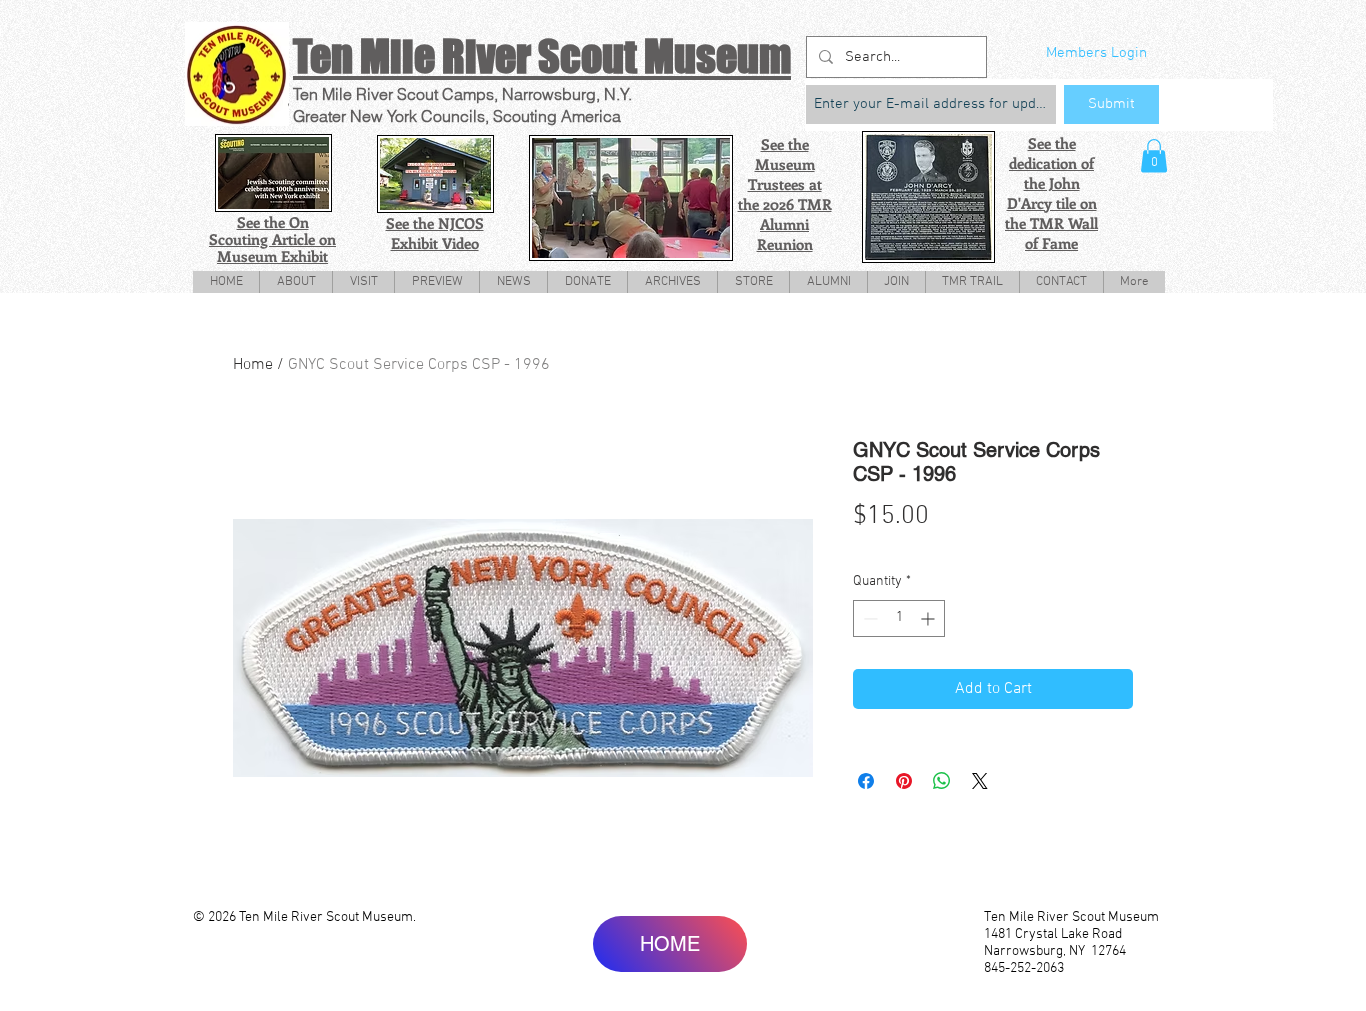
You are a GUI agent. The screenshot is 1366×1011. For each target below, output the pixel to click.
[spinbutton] (899, 618)
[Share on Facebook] (866, 781)
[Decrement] (868, 618)
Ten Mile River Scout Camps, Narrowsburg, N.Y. (462, 94)
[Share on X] (980, 781)
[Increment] (929, 618)
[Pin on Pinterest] (904, 781)
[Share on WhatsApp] (942, 781)
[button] (1154, 155)
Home (253, 365)
